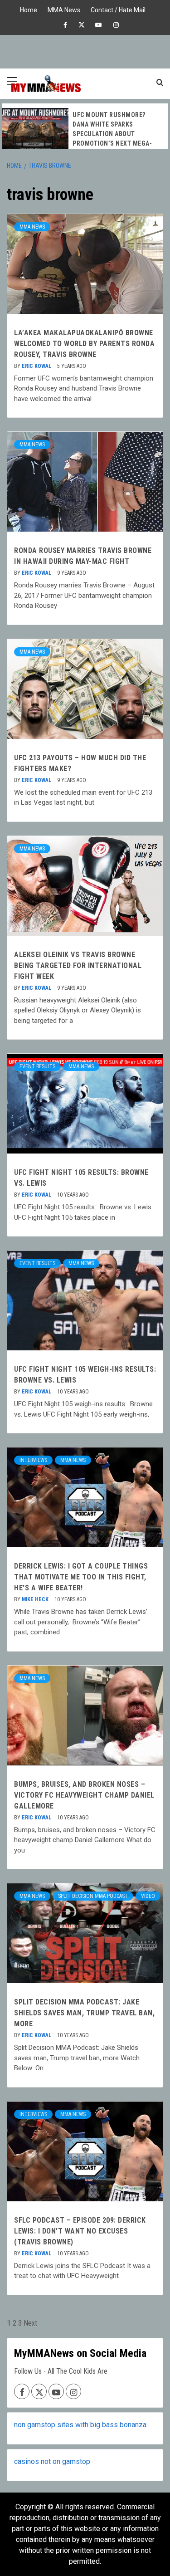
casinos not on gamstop (52, 2461)
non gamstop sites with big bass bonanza (80, 2425)
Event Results (37, 1066)
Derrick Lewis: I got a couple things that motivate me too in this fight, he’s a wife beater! (81, 1577)
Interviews (33, 1460)
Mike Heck (36, 1599)
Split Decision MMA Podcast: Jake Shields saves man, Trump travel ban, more (84, 2013)
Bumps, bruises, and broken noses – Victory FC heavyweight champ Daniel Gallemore (84, 1795)
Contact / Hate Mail (118, 9)
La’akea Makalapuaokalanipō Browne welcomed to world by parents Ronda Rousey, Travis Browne (84, 344)
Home (29, 9)
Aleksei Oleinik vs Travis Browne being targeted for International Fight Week (78, 965)
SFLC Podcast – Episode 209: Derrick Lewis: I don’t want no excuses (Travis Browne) (80, 2231)
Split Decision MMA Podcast (93, 1896)
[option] (85, 131)
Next (30, 2323)
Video (148, 1896)
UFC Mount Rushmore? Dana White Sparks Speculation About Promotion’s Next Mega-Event (112, 134)
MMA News (64, 9)
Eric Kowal (37, 366)
